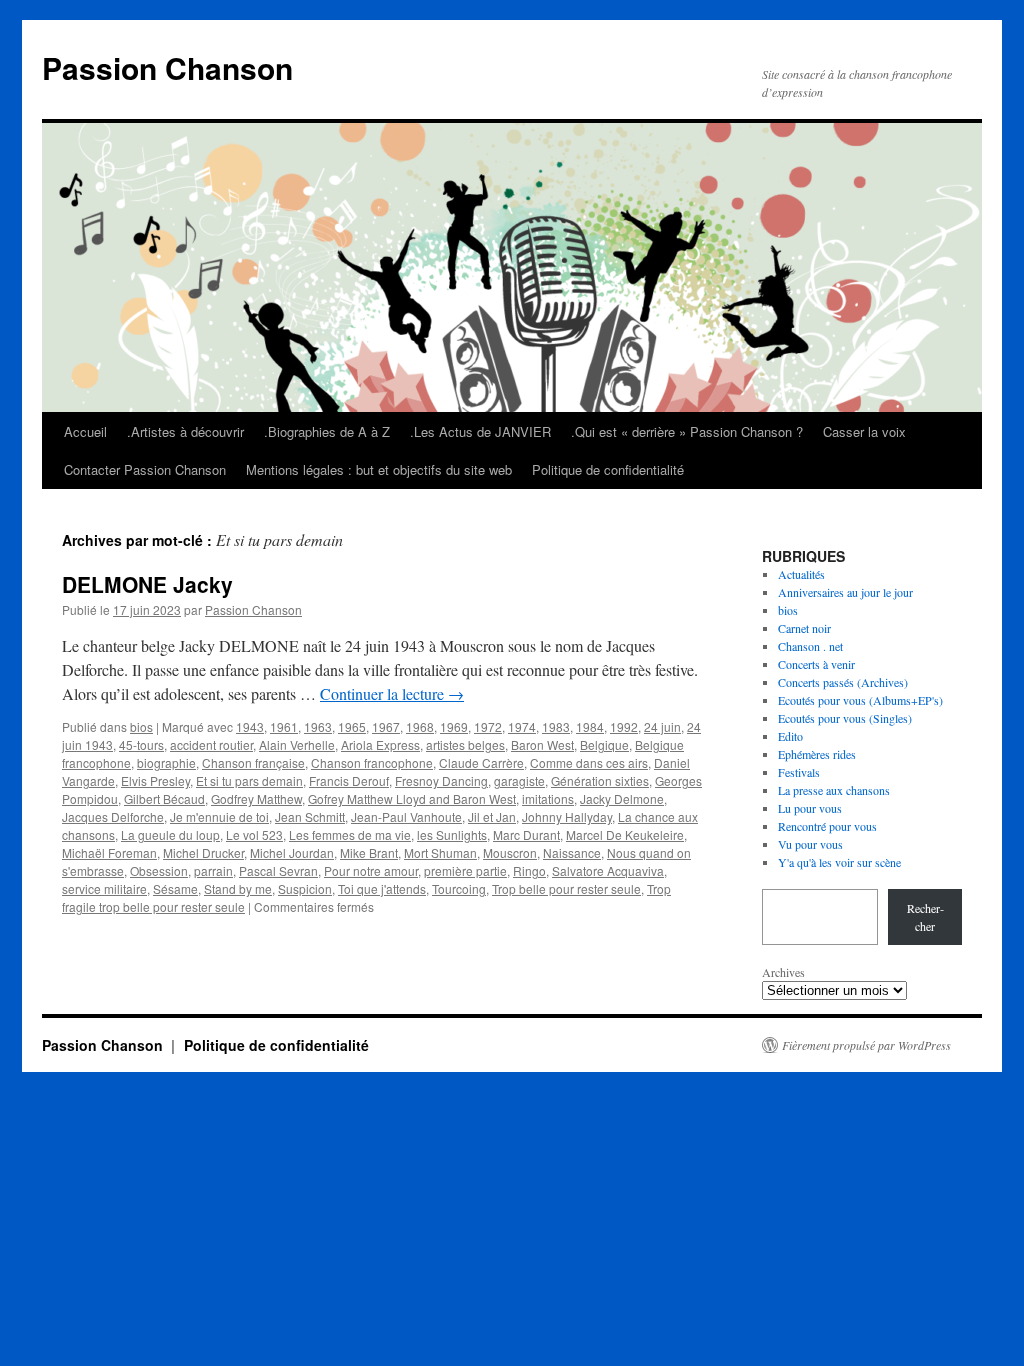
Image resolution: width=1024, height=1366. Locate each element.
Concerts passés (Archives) (843, 682)
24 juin (662, 726)
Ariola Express (380, 744)
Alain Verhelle (297, 744)
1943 (250, 726)
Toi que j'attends (382, 888)
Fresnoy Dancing (441, 780)
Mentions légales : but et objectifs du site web (379, 469)
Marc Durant (526, 834)
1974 (522, 726)
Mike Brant (369, 852)
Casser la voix (864, 431)
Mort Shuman (440, 852)
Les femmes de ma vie (350, 834)
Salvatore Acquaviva (608, 870)
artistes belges (465, 744)
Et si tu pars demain (249, 780)
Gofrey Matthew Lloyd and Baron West (412, 798)
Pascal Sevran (278, 870)
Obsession (159, 870)
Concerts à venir (816, 664)
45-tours (141, 744)
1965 (352, 726)
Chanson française (253, 762)
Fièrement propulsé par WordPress (866, 1045)
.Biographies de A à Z (327, 431)
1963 (318, 726)
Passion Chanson (167, 67)
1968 (420, 726)
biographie (166, 762)
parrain (213, 870)
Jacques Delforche (113, 816)
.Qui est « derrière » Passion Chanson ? (687, 431)
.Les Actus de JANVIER (480, 431)
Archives (783, 972)
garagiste (519, 780)
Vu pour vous (810, 844)
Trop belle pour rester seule (566, 888)
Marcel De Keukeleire (625, 834)
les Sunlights (452, 834)
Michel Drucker (203, 852)
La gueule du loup (170, 834)
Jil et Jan (492, 816)
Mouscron (510, 852)
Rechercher (925, 917)
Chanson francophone (372, 762)
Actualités (801, 574)
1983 (556, 726)
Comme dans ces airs (589, 762)
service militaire (104, 888)
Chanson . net (810, 646)
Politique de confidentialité (608, 469)
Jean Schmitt (310, 816)
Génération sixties (600, 780)
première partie (465, 870)
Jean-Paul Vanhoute (406, 816)
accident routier (211, 744)
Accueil (85, 431)
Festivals (799, 772)
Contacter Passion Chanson (145, 469)
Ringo (529, 870)
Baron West (542, 744)
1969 (454, 726)
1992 (624, 726)
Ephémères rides (817, 754)
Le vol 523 (254, 834)
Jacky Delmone (622, 798)
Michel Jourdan (292, 852)
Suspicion (305, 888)
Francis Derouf (349, 780)
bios (141, 726)
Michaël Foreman (109, 852)
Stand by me (238, 888)
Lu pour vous (810, 808)
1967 (386, 726)
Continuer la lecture (392, 693)
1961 (284, 726)
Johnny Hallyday (567, 816)
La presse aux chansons (834, 790)
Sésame (175, 888)
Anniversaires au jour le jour (845, 592)
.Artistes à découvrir (185, 431)
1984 (590, 726)
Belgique (604, 744)
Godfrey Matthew (256, 798)
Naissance (572, 852)
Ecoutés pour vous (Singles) (845, 718)
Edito (790, 736)
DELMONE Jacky (147, 584)
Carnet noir (804, 628)
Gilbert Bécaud (164, 798)
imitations (548, 798)
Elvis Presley (155, 780)
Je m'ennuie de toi (219, 816)
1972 (488, 726)
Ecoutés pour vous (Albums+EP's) (860, 700)
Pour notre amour (371, 870)
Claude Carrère (481, 762)
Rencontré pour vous (827, 826)
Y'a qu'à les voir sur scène (839, 862)
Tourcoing (459, 888)
